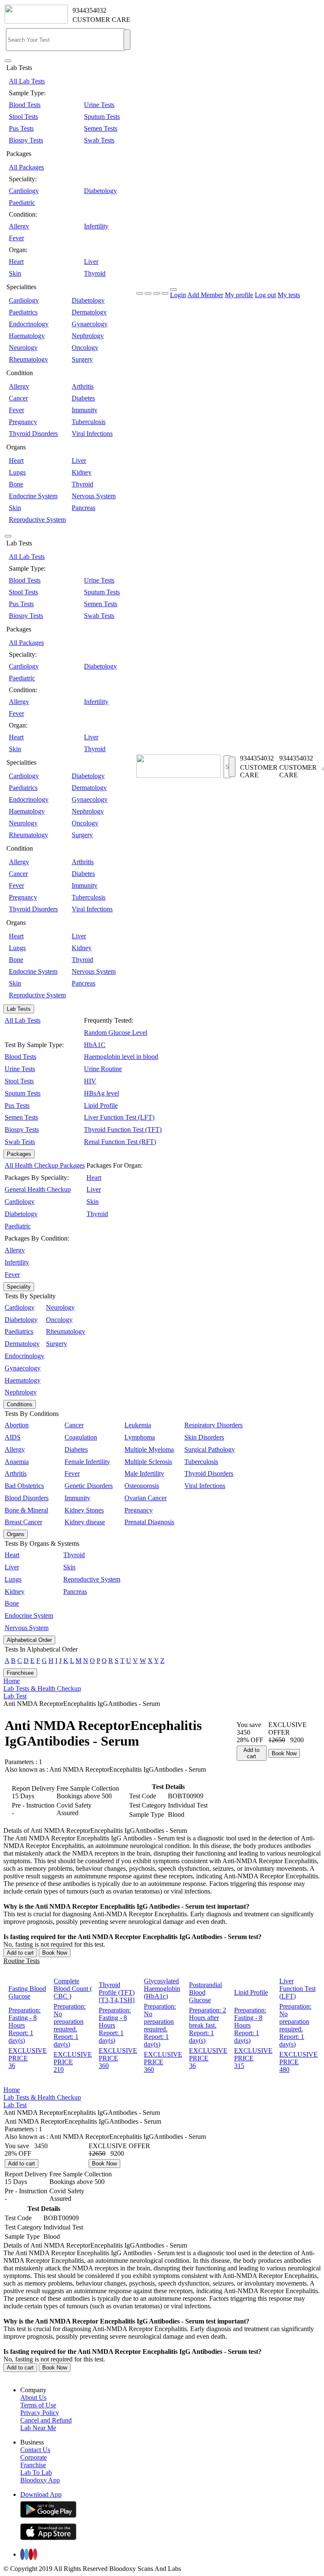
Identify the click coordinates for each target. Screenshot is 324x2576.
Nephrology (88, 336)
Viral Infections (92, 434)
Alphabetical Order (29, 1640)
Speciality (19, 1287)
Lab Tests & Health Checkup (42, 1688)
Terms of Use (38, 2405)
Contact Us (35, 2450)
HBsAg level (101, 1093)
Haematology (27, 336)
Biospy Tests (26, 140)
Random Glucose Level (116, 1033)
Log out (265, 295)
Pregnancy (23, 422)
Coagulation (81, 1437)
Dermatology (89, 312)
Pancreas (84, 508)
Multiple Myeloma (149, 1449)
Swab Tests (99, 140)
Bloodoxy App (40, 2480)
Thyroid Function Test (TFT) (123, 1130)
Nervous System (94, 496)
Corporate (34, 2457)
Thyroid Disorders (33, 434)
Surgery (82, 359)
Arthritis (83, 386)
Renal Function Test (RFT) (120, 1142)
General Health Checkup (38, 1189)
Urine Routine (103, 1069)
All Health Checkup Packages (45, 1165)
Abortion (17, 1425)
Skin (15, 273)
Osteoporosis (142, 1486)
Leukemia (138, 1425)
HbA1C (95, 1045)
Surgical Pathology (210, 1449)
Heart (16, 262)
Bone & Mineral (26, 1510)
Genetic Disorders (89, 1486)
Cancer (18, 398)
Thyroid (95, 273)
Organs (16, 1534)
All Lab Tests (27, 81)
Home (12, 1681)
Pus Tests (21, 128)
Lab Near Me (38, 2428)
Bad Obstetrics (24, 1486)
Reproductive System (37, 520)
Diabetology (100, 191)
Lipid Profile (101, 1105)
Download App (41, 2494)
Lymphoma (140, 1437)
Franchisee (20, 1673)
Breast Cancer (23, 1522)
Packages (19, 1154)
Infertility (96, 226)
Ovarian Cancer (146, 1498)
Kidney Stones (84, 1510)
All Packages (26, 167)
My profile (239, 295)
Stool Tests (23, 117)
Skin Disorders (204, 1437)
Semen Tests (101, 128)
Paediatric (22, 203)
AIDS (13, 1437)
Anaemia (17, 1462)
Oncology (85, 348)
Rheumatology (28, 359)
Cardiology (24, 191)
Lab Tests (19, 1009)
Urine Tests (99, 105)
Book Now (284, 1753)
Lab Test (15, 1696)
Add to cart (251, 1753)
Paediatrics (23, 312)
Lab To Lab (36, 2473)
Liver (91, 262)
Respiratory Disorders (213, 1425)
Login (178, 295)
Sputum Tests (102, 117)
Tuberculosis (89, 422)
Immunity (85, 410)
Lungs (17, 472)
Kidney (82, 472)
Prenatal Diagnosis (149, 1522)
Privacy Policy (40, 2413)
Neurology (23, 348)
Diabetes (83, 398)
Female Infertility (87, 1462)
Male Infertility (144, 1473)
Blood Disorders (27, 1498)
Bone (16, 484)
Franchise (33, 2465)
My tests (289, 295)
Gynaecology (90, 324)
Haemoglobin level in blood (121, 1057)
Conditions (20, 1404)
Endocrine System (33, 496)
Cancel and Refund (46, 2420)
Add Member (205, 295)
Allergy (19, 226)
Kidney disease (85, 1522)
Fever (16, 238)
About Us (33, 2397)
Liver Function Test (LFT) (119, 1117)
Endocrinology (29, 324)
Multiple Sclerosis (148, 1462)
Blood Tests (25, 105)
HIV (90, 1081)
